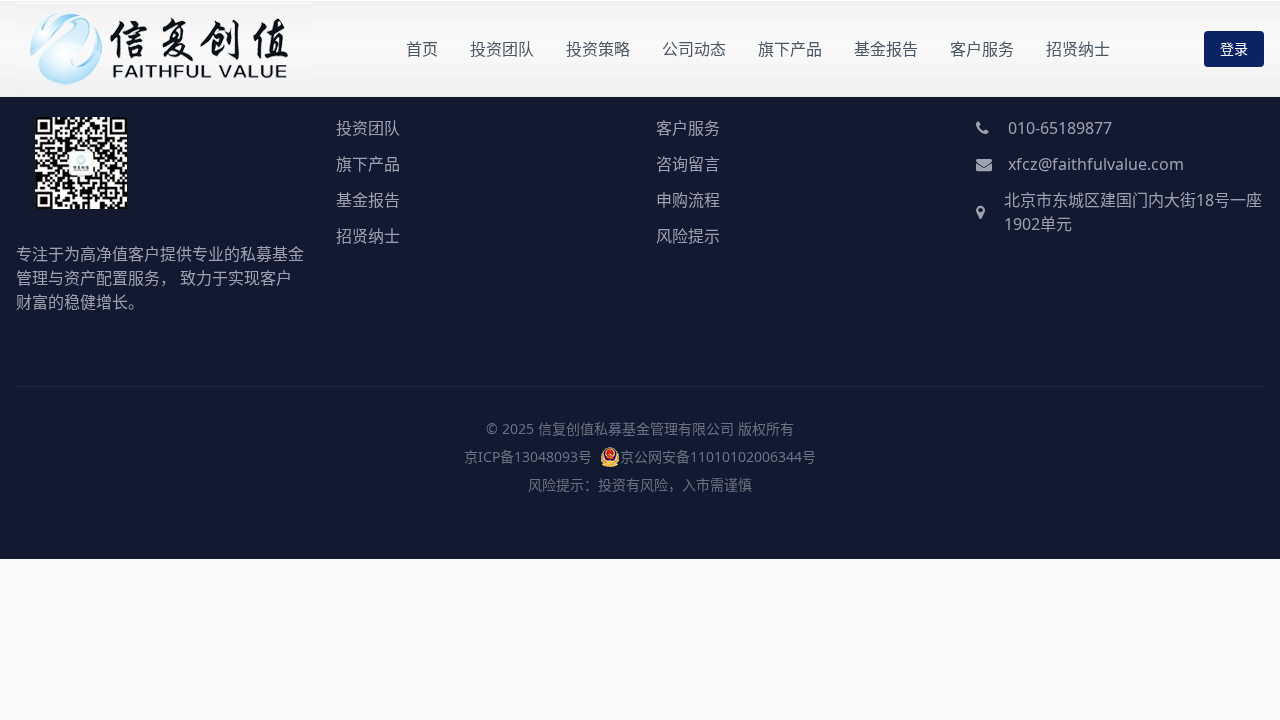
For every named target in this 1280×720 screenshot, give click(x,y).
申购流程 (688, 200)
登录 (1234, 48)
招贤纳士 (1078, 49)
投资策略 (598, 49)
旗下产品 (790, 49)
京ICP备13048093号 (528, 456)
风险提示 (688, 236)
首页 (422, 49)
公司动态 (694, 49)
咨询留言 (688, 164)
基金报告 (886, 49)
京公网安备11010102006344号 (718, 456)
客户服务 (982, 49)
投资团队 (502, 49)
